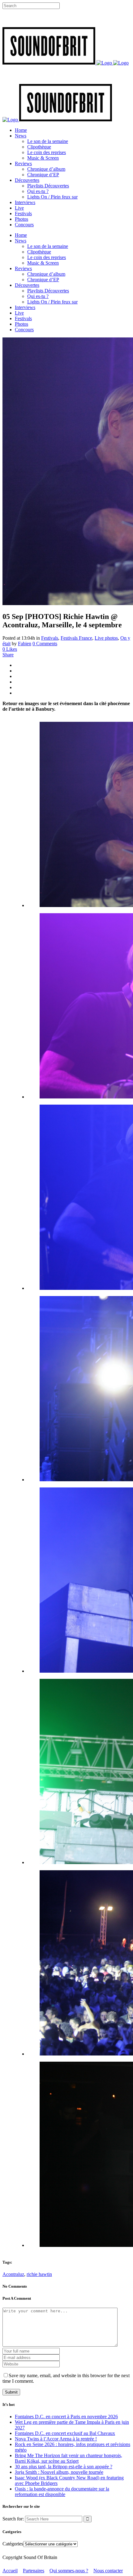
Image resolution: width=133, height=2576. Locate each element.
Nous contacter (108, 2571)
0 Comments (45, 644)
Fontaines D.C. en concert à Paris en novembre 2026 (66, 2417)
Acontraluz (13, 2274)
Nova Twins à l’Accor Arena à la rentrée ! (56, 2439)
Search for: (13, 2519)
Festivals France (76, 638)
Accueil (10, 2571)
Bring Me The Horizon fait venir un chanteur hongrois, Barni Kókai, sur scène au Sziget (69, 2458)
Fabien (25, 644)
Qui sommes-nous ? (69, 2571)
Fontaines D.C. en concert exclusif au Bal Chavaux (65, 2433)
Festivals (50, 638)
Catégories (13, 2544)
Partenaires (34, 2571)
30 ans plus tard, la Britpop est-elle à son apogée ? (64, 2467)
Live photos (106, 638)
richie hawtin (39, 2274)
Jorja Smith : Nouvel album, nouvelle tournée (59, 2472)
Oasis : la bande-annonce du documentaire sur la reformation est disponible (62, 2492)
